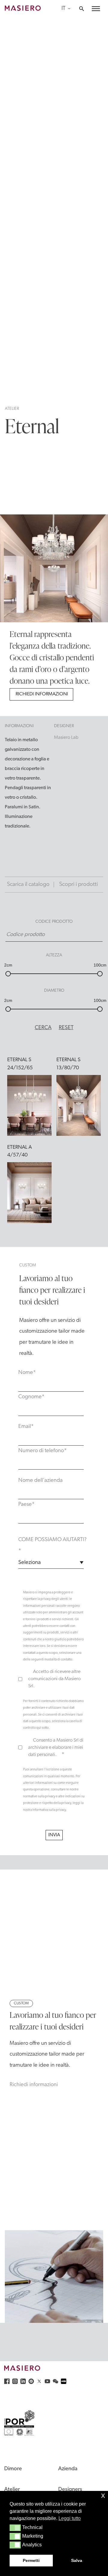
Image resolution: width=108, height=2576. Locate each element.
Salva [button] (77, 2560)
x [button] (103, 2495)
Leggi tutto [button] (70, 2518)
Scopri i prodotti (78, 885)
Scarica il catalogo (28, 885)
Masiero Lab (66, 738)
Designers (70, 2490)
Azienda (68, 2469)
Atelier (12, 409)
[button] (15, 2528)
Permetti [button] (31, 2560)
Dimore (13, 2469)
